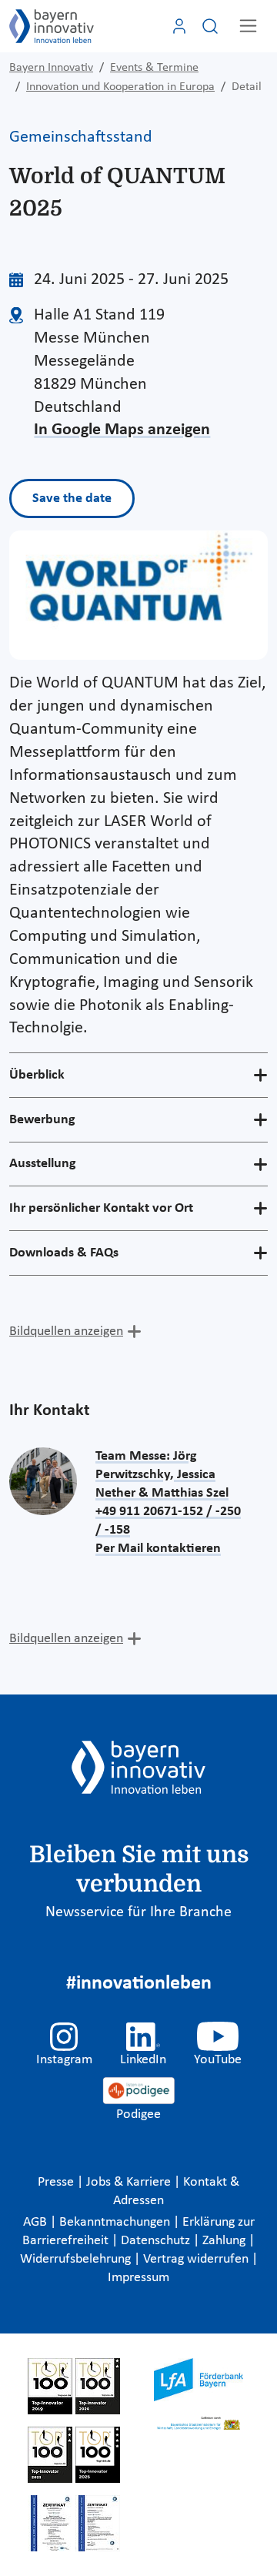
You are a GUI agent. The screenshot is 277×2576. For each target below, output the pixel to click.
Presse (57, 2182)
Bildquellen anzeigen (66, 1331)
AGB (37, 2222)
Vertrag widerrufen (197, 2259)
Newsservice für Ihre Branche (138, 1912)
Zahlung (225, 2241)
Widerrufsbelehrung (77, 2259)
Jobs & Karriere (130, 2182)
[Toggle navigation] (248, 26)
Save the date (72, 498)
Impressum (138, 2278)
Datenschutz (157, 2241)
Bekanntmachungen (116, 2222)
